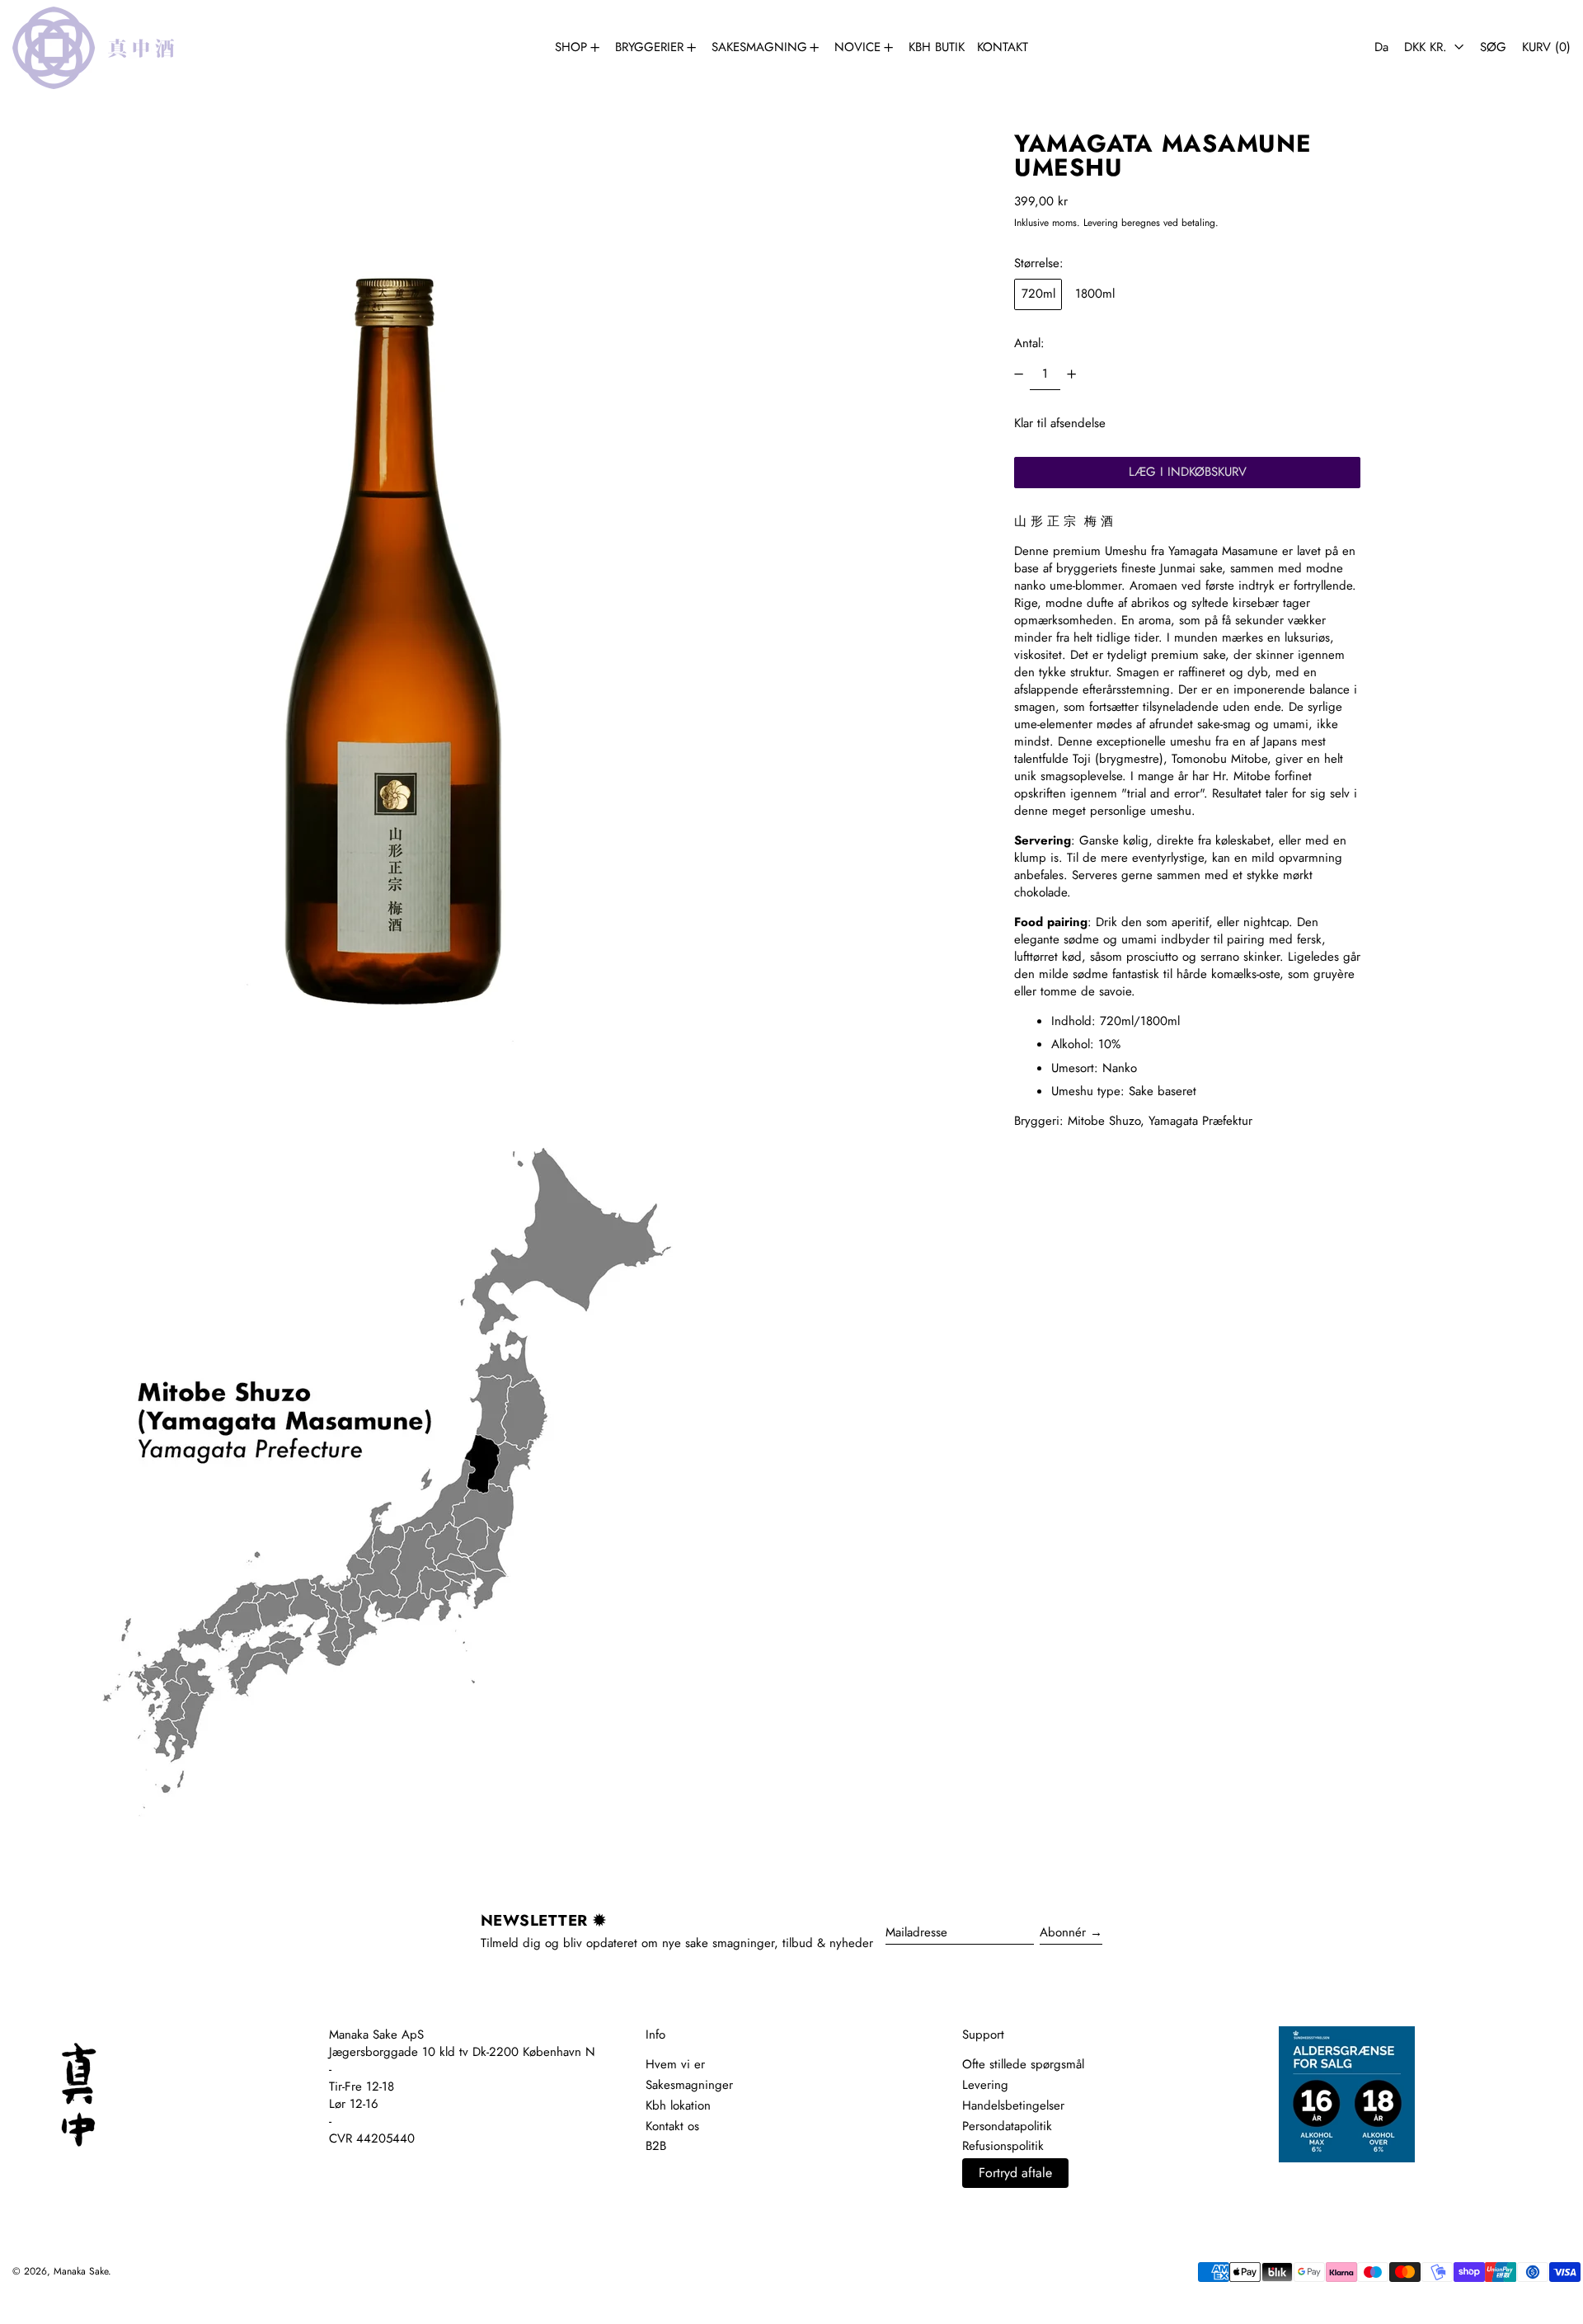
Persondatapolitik (1007, 2126)
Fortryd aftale (1015, 2173)
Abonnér (1063, 1932)
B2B (656, 2146)
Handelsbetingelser (1013, 2105)
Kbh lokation (678, 2105)
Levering (1101, 223)
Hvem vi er (675, 2064)
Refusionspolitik (1003, 2146)
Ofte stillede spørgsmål (1023, 2064)
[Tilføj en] (1071, 374)
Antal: (1029, 342)
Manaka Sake (81, 2271)
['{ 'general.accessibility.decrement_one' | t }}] (1019, 374)
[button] (1493, 47)
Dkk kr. (1428, 47)
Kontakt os (672, 2126)
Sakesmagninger (689, 2085)
